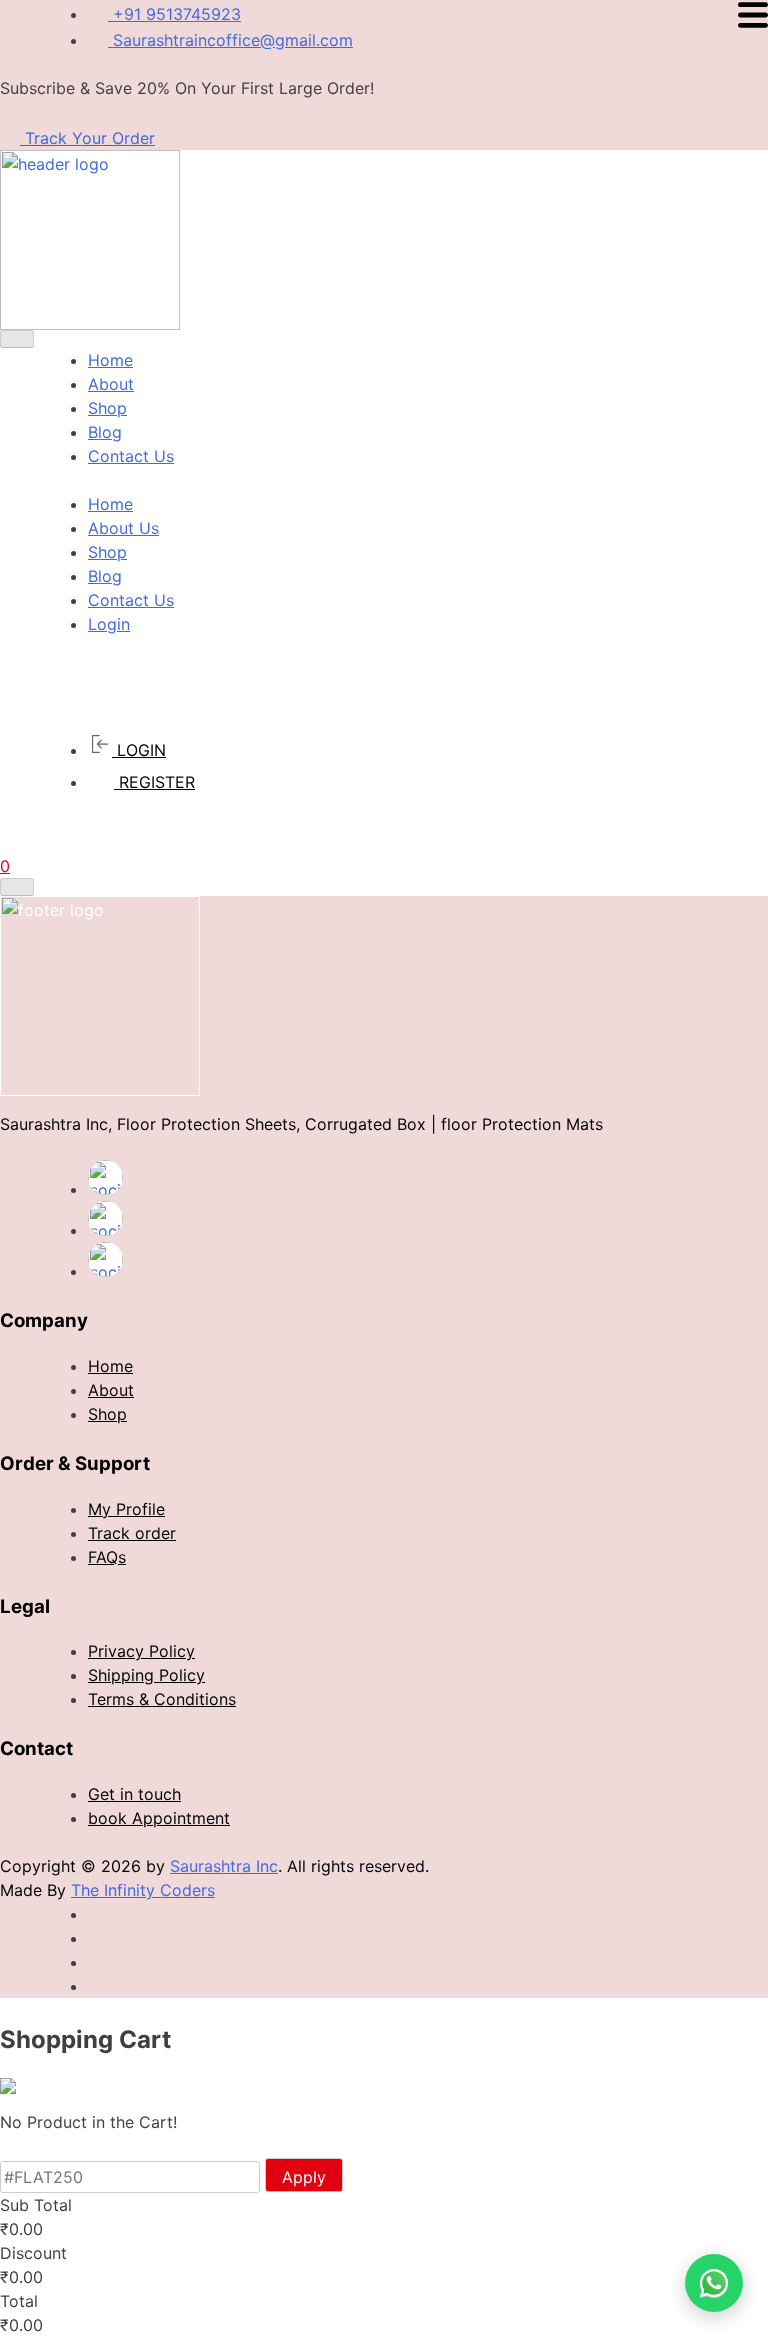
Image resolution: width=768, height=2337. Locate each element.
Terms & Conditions (162, 1699)
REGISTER (154, 782)
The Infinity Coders (143, 1890)
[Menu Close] (17, 339)
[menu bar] (17, 887)
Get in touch (134, 1794)
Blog (105, 432)
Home (110, 360)
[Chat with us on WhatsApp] (714, 2283)
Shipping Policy (146, 1675)
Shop (107, 408)
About (111, 384)
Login (109, 624)
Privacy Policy (141, 1651)
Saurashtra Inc (224, 1866)
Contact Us (131, 456)
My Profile (126, 1509)
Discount (33, 2253)
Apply (304, 2177)
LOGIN (139, 750)
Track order (132, 1533)
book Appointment (159, 1818)
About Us (123, 528)
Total (19, 2301)
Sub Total (36, 2205)
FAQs (107, 1557)
